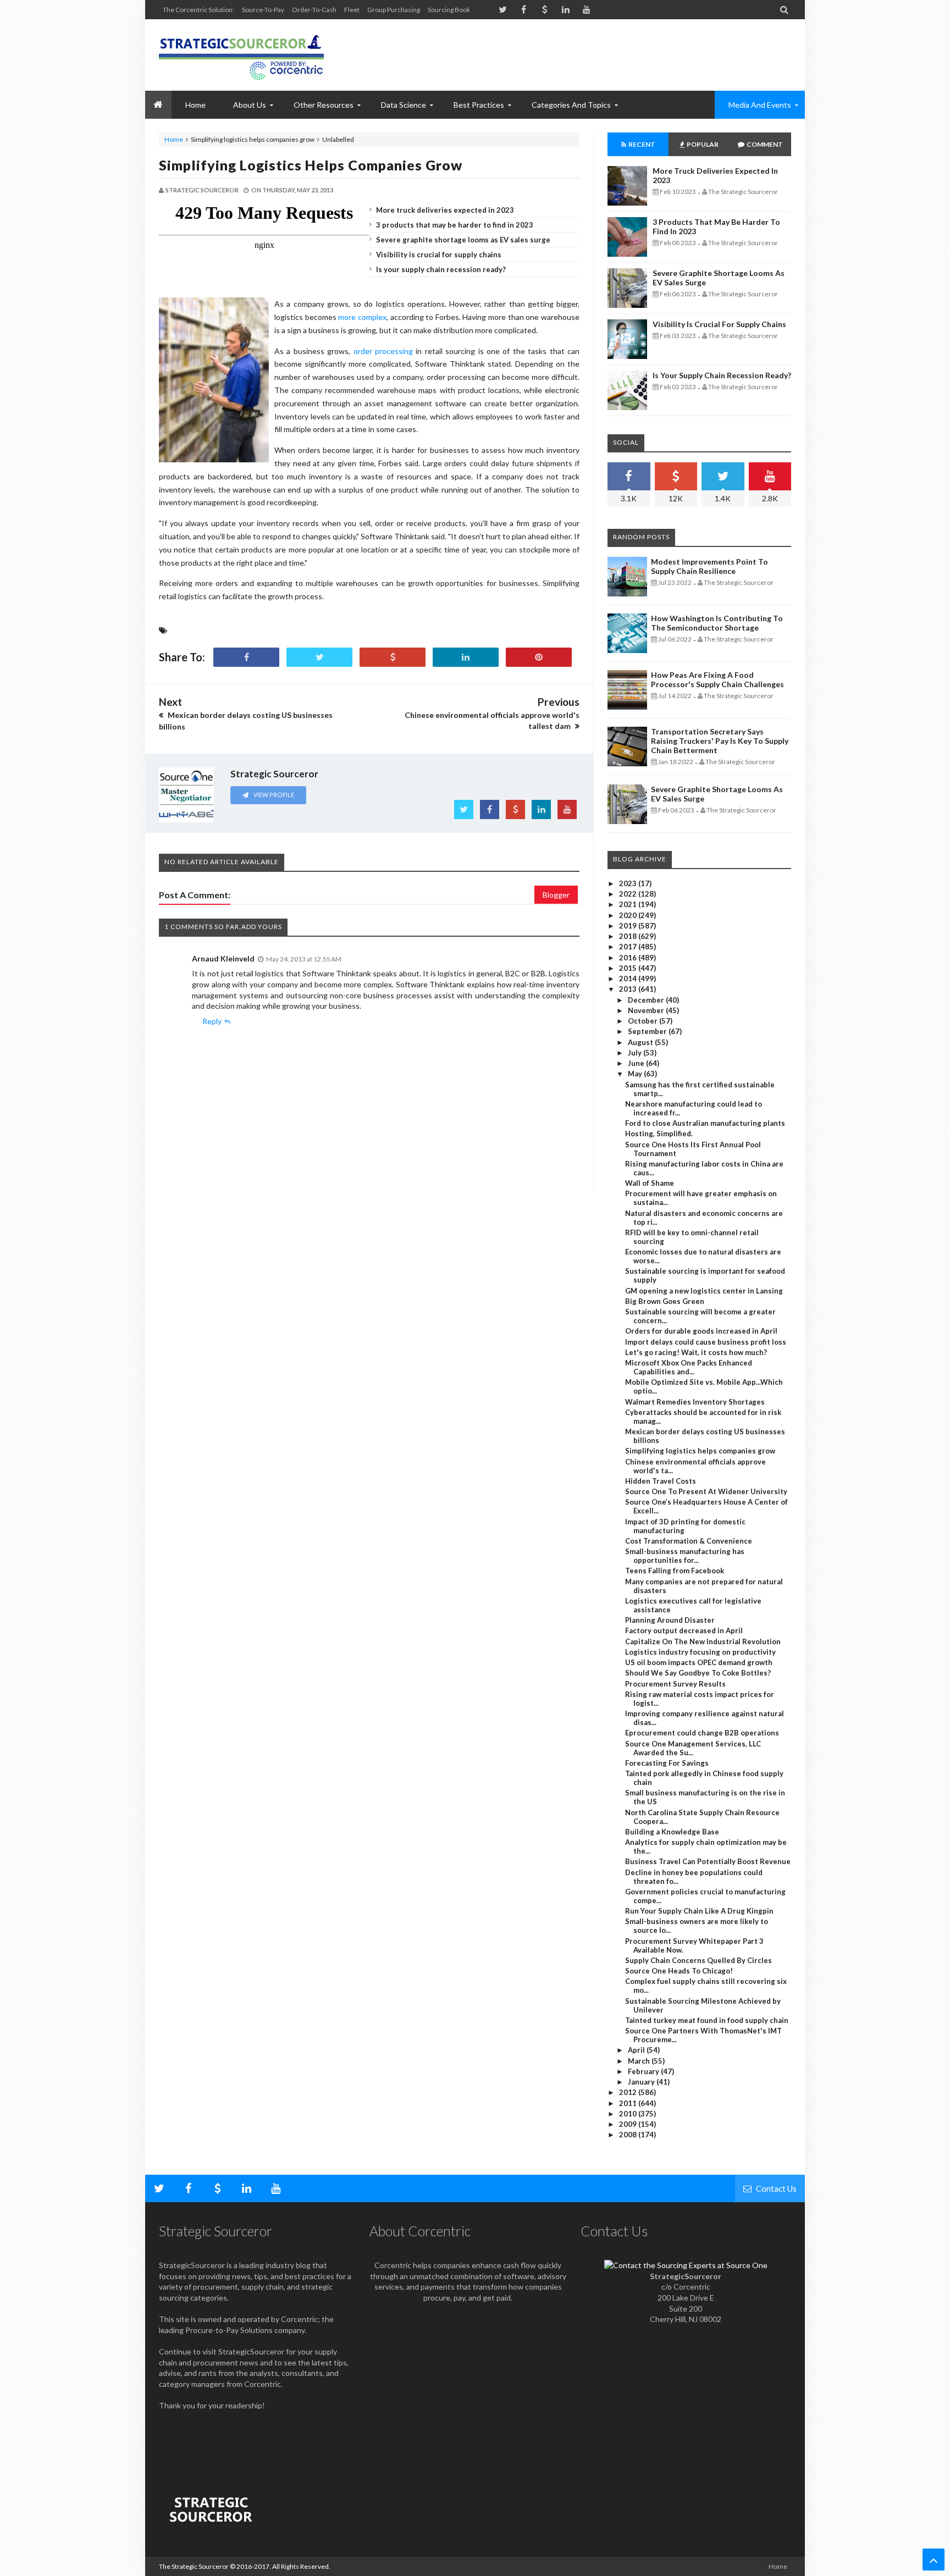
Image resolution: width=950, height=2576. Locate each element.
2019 (629, 926)
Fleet (352, 10)
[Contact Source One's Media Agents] (686, 2265)
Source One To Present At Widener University (706, 1491)
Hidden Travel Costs (661, 1481)
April (637, 2050)
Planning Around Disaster (670, 1620)
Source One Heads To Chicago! (679, 1971)
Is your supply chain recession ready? (441, 269)
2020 (629, 915)
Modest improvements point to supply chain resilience (709, 566)
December (647, 1000)
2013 (629, 989)
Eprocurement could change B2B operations (702, 1733)
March (640, 2061)
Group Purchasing (394, 10)
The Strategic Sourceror (194, 2566)
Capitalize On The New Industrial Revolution (703, 1641)
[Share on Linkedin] (466, 657)
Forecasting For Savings (667, 1763)
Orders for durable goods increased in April (701, 1331)
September (648, 1031)
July (636, 1053)
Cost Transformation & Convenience (689, 1541)
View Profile (273, 795)
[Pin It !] (539, 657)
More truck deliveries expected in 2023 (445, 210)
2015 (629, 968)
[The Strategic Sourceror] (241, 55)
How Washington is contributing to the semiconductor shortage (717, 623)
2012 (629, 2092)
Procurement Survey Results (675, 1684)
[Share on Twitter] (319, 657)
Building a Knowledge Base (672, 1832)
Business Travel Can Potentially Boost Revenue (708, 1861)
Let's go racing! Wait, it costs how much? (696, 1352)
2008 (629, 2135)
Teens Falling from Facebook (675, 1571)
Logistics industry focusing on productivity (700, 1652)
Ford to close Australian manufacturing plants (705, 1123)
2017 (629, 947)
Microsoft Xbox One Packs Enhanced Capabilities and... (689, 1367)
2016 (629, 958)
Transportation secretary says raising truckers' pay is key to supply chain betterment (720, 741)
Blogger (556, 895)
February (644, 2071)
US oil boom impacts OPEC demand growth (699, 1662)
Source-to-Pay (263, 10)
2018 (629, 936)
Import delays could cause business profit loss (706, 1342)
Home (174, 139)
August (641, 1042)
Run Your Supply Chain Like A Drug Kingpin (699, 1911)
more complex (362, 317)
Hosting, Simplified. (659, 1134)
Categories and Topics (571, 105)
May (636, 1074)
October (644, 1021)
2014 (629, 979)
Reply (212, 1021)
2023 (629, 883)
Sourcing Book (449, 10)
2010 (629, 2114)
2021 (629, 904)
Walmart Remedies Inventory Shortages (695, 1402)
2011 (629, 2103)
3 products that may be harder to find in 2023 (455, 225)
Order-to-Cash (314, 10)
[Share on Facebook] (246, 657)
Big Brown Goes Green (665, 1301)
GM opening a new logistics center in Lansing (704, 1291)
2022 (629, 894)
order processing (383, 351)
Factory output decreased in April (684, 1630)
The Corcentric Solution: (198, 10)
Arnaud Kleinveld (223, 958)
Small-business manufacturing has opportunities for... (685, 1556)
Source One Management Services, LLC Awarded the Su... (693, 1748)
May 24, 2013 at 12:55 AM (304, 959)
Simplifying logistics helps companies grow (311, 165)
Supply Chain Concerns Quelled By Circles (698, 1960)
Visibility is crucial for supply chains (439, 255)
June (637, 1063)
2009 (629, 2124)
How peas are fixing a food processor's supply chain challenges (717, 679)
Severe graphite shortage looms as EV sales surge (463, 240)
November (647, 1010)
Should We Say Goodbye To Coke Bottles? (698, 1673)
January (642, 2082)
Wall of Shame (650, 1183)
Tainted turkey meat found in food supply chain (707, 2020)
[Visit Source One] (393, 657)
